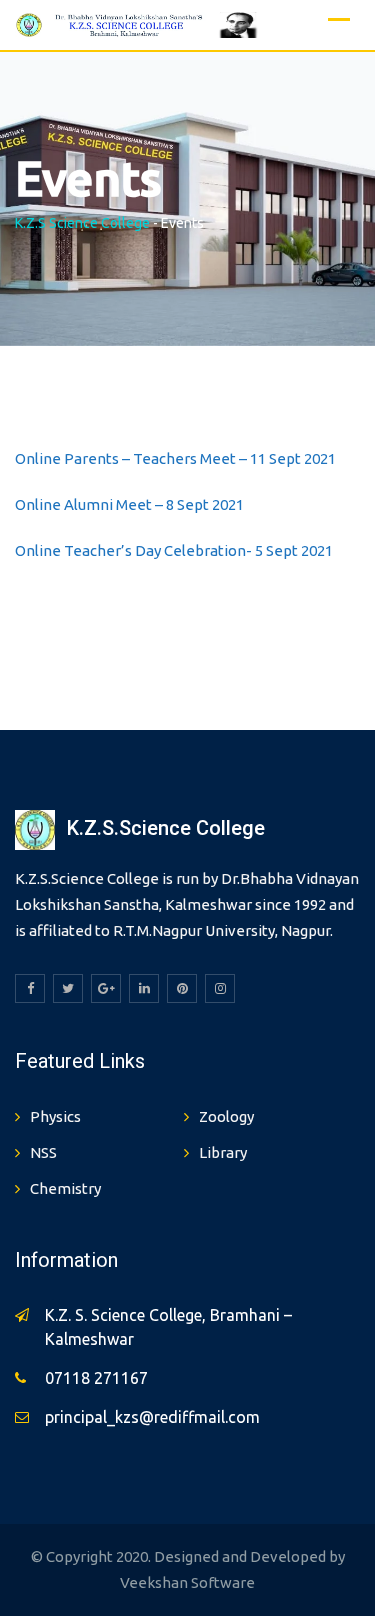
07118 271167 (96, 1378)
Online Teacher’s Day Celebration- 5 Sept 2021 (174, 550)
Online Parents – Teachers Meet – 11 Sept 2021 (175, 458)
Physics (55, 1116)
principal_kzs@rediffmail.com (152, 1417)
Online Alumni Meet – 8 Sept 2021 (129, 504)
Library (223, 1152)
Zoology (226, 1116)
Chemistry (65, 1188)
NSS (43, 1152)
